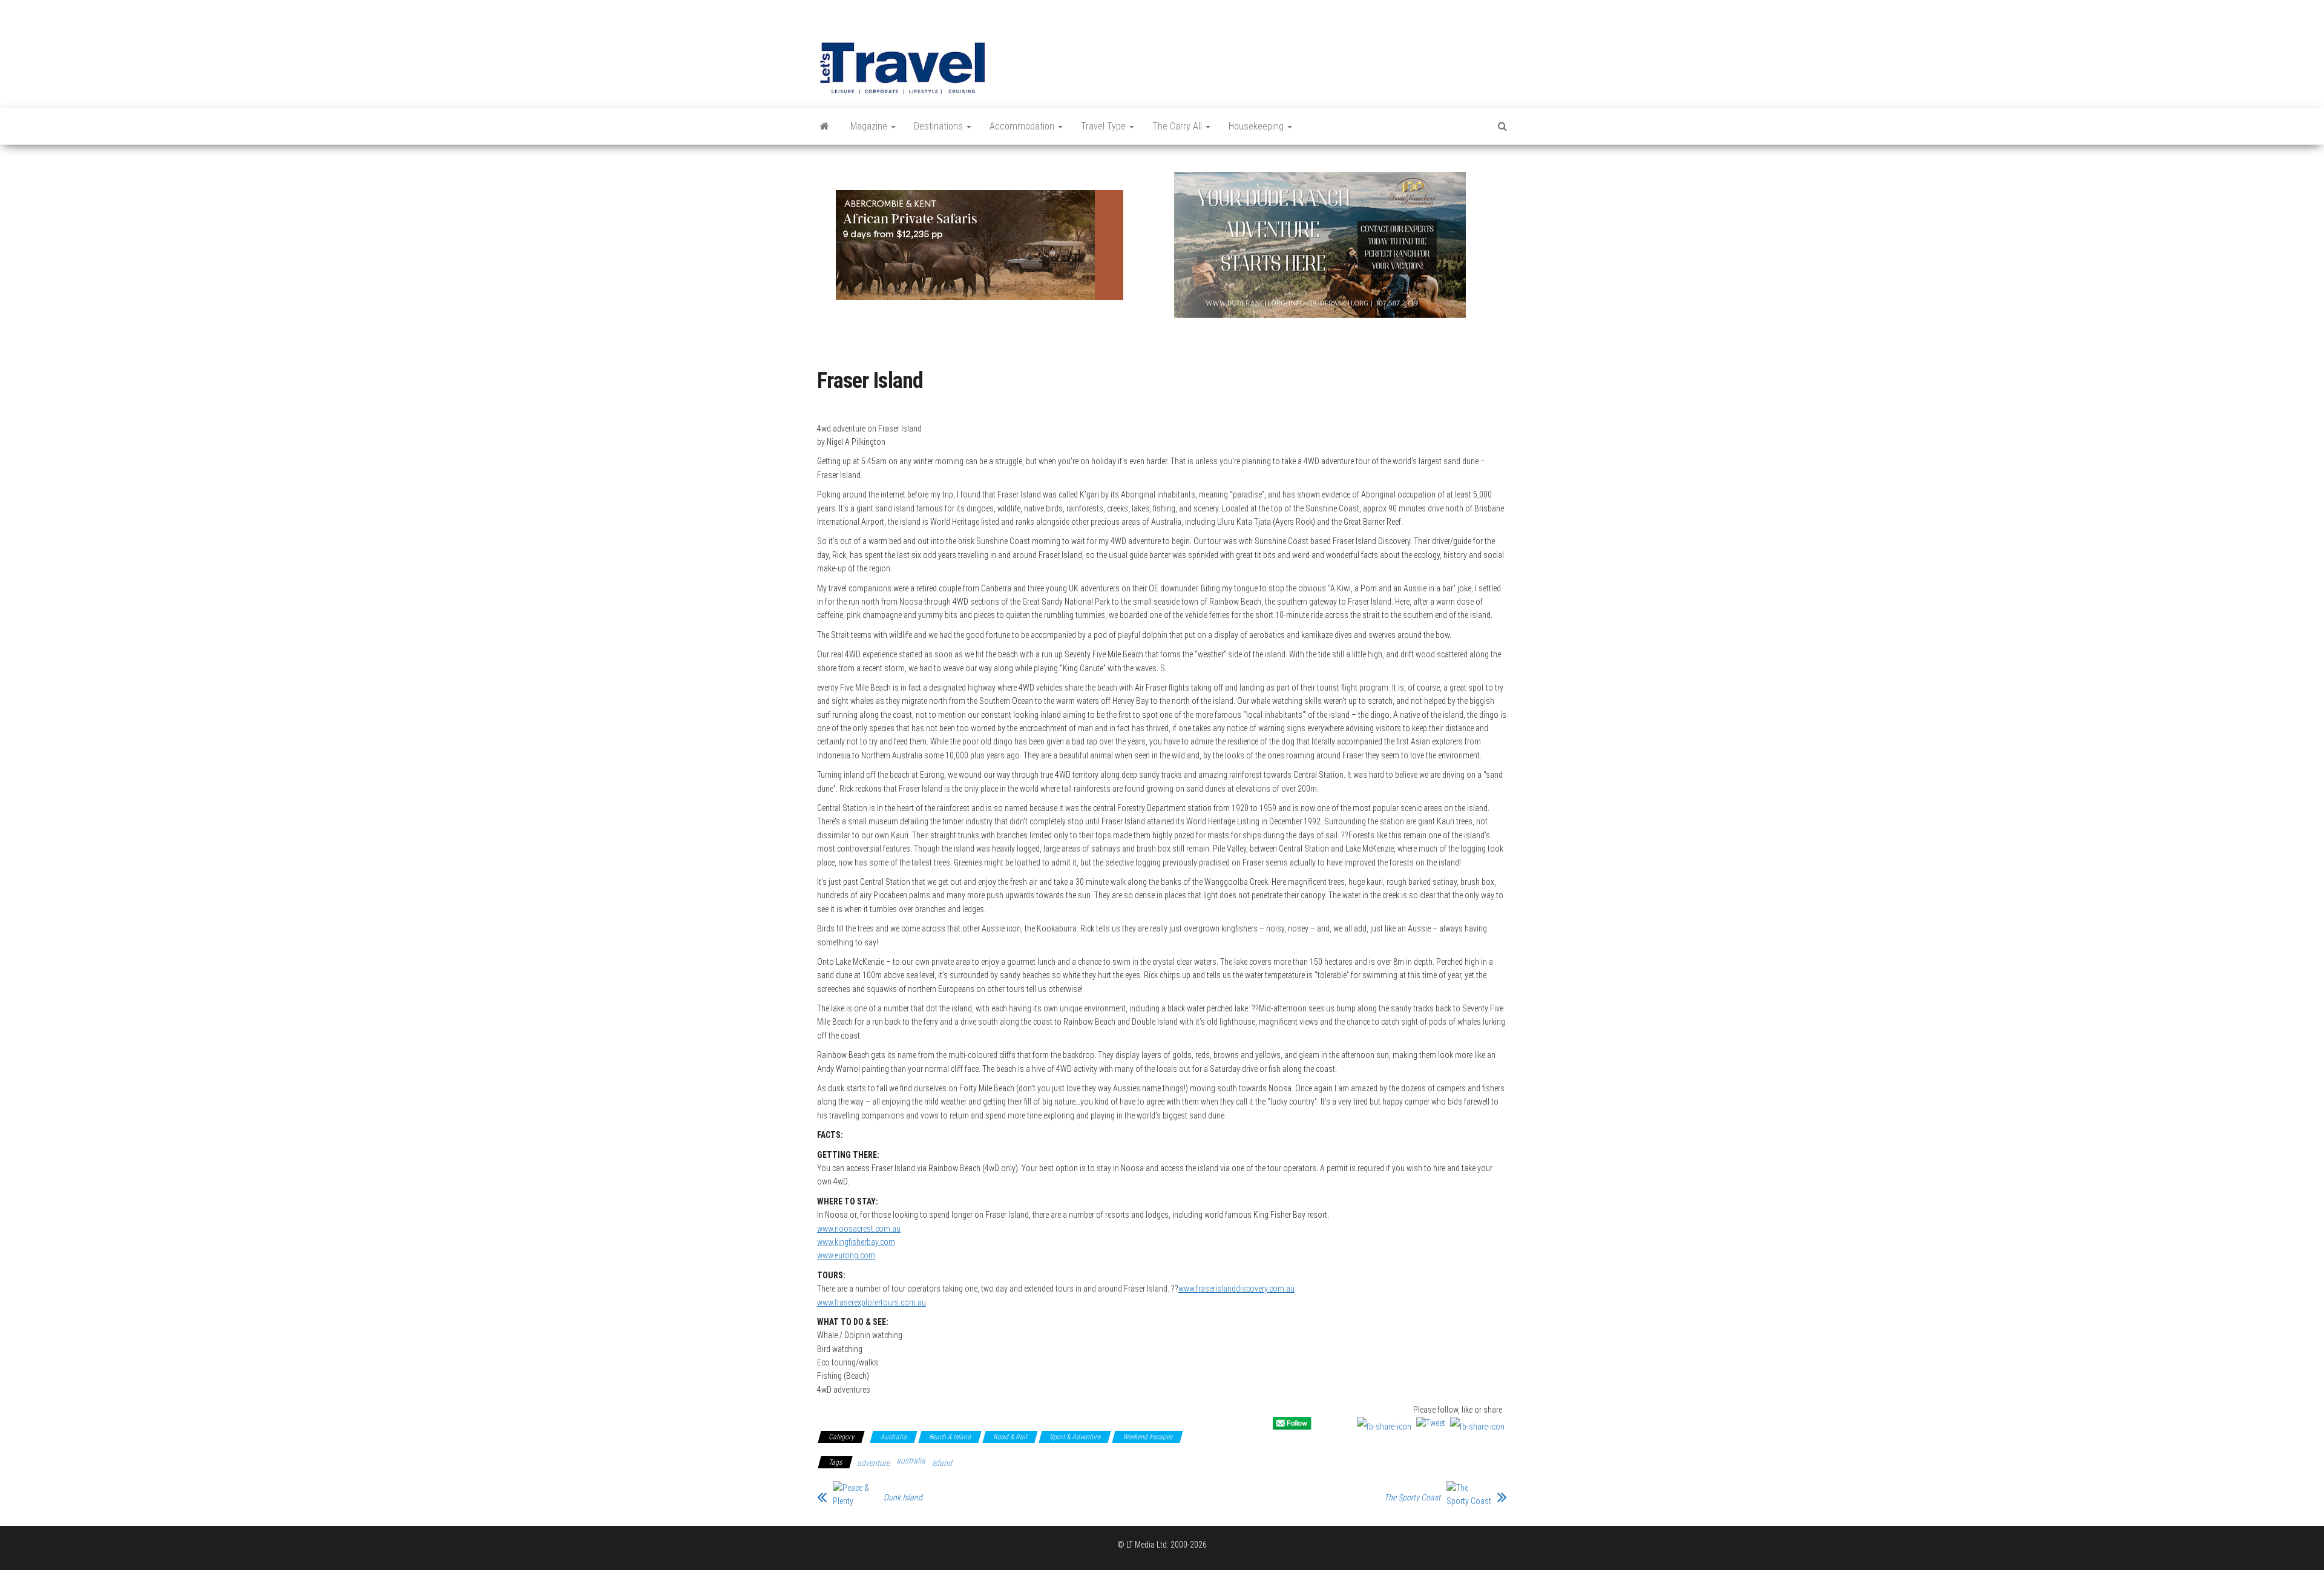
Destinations (940, 126)
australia (911, 1460)
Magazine (870, 126)
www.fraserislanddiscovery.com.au (1236, 1289)
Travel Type (1105, 126)
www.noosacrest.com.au (859, 1229)
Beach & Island (950, 1437)
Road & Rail (1010, 1437)
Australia (894, 1437)
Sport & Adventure (1075, 1437)
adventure (873, 1463)
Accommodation (1023, 126)
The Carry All (1178, 126)
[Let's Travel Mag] (825, 126)
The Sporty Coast (1412, 1497)
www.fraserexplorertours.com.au (871, 1302)
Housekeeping (1257, 126)
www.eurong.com (846, 1255)
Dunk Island (903, 1497)
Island (942, 1463)
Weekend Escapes (1147, 1437)
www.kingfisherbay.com (856, 1242)
